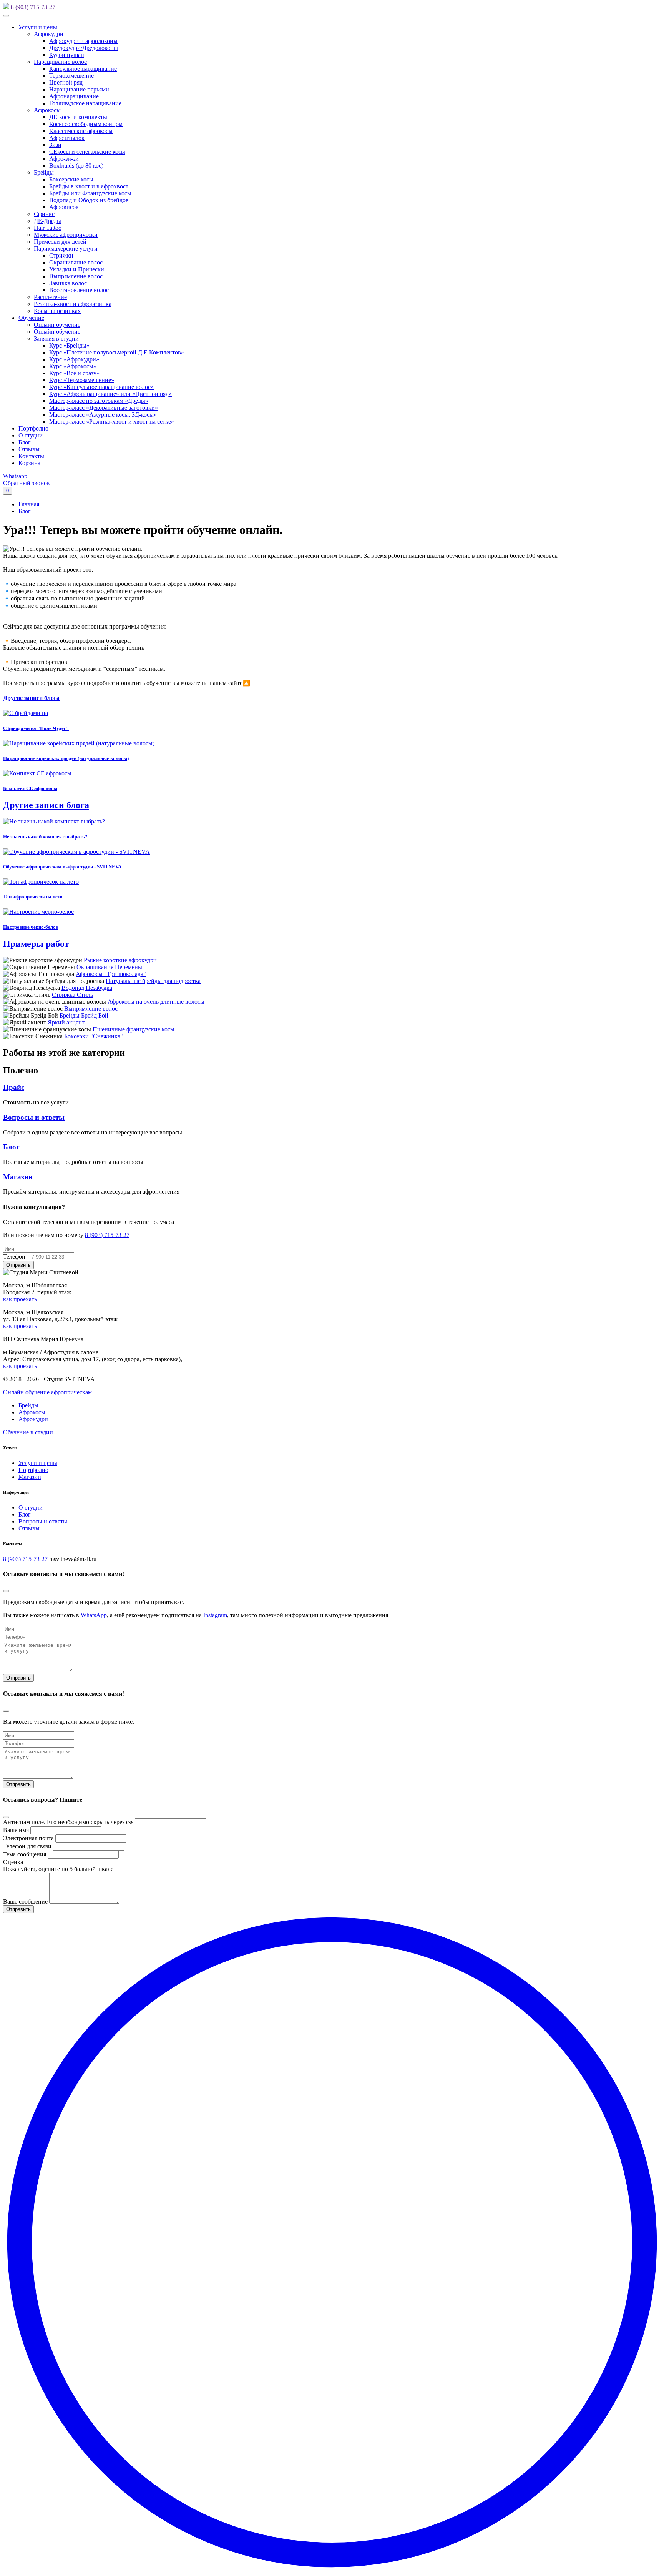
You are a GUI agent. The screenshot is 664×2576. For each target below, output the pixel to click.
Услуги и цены (38, 27)
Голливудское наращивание (85, 103)
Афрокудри (49, 34)
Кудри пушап (67, 55)
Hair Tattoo (48, 228)
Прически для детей (60, 242)
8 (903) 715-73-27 (33, 7)
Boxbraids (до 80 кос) (76, 165)
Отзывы (29, 449)
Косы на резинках (57, 311)
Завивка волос (68, 283)
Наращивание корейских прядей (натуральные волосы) (66, 758)
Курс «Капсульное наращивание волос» (101, 387)
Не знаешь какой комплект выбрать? (45, 837)
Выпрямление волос (76, 276)
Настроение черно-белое (31, 927)
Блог (25, 442)
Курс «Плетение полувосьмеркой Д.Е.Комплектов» (117, 352)
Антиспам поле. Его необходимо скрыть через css (68, 1822)
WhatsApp (94, 1615)
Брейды (44, 172)
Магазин (18, 1177)
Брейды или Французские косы (90, 193)
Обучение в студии (28, 1432)
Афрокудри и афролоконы (83, 41)
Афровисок (64, 207)
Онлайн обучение (57, 325)
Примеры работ (36, 944)
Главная (29, 504)
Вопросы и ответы (34, 1117)
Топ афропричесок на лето (33, 897)
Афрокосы (47, 110)
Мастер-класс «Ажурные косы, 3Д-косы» (103, 415)
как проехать (20, 1299)
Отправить (18, 1678)
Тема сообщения (25, 1854)
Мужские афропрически (66, 235)
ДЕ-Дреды (47, 221)
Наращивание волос (60, 62)
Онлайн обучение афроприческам (47, 1392)
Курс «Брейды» (69, 345)
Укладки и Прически (77, 269)
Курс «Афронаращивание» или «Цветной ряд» (110, 394)
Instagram (215, 1615)
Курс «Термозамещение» (82, 380)
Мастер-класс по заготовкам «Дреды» (99, 401)
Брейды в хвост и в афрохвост (89, 186)
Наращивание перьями (79, 89)
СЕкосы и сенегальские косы (87, 152)
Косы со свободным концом (86, 124)
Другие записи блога (31, 698)
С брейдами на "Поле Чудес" (36, 728)
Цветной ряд (66, 82)
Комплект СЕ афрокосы (30, 788)
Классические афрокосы (81, 131)
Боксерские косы (71, 179)
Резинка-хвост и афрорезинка (73, 304)
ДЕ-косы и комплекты (78, 117)
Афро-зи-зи (64, 159)
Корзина (29, 463)
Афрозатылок (67, 138)
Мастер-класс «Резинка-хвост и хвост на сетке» (112, 422)
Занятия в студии (56, 338)
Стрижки (61, 255)
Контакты (31, 456)
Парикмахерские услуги (66, 249)
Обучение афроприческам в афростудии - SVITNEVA (62, 867)
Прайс (14, 1087)
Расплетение (50, 297)
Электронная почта (28, 1838)
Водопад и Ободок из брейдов (89, 200)
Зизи (55, 145)
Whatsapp (15, 476)
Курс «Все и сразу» (74, 373)
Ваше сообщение (25, 1902)
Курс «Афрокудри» (74, 359)
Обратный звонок (27, 483)
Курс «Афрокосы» (73, 366)
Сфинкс (44, 214)
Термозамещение (71, 76)
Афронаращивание (74, 96)
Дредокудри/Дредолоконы (84, 48)
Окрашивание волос (76, 262)
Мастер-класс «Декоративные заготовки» (104, 408)
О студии (31, 435)
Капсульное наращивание (83, 69)
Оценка (13, 1862)
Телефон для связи (27, 1846)
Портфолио (33, 428)
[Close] (6, 1591)
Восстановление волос (79, 290)
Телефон (14, 1256)
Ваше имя (16, 1830)
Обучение (31, 318)
